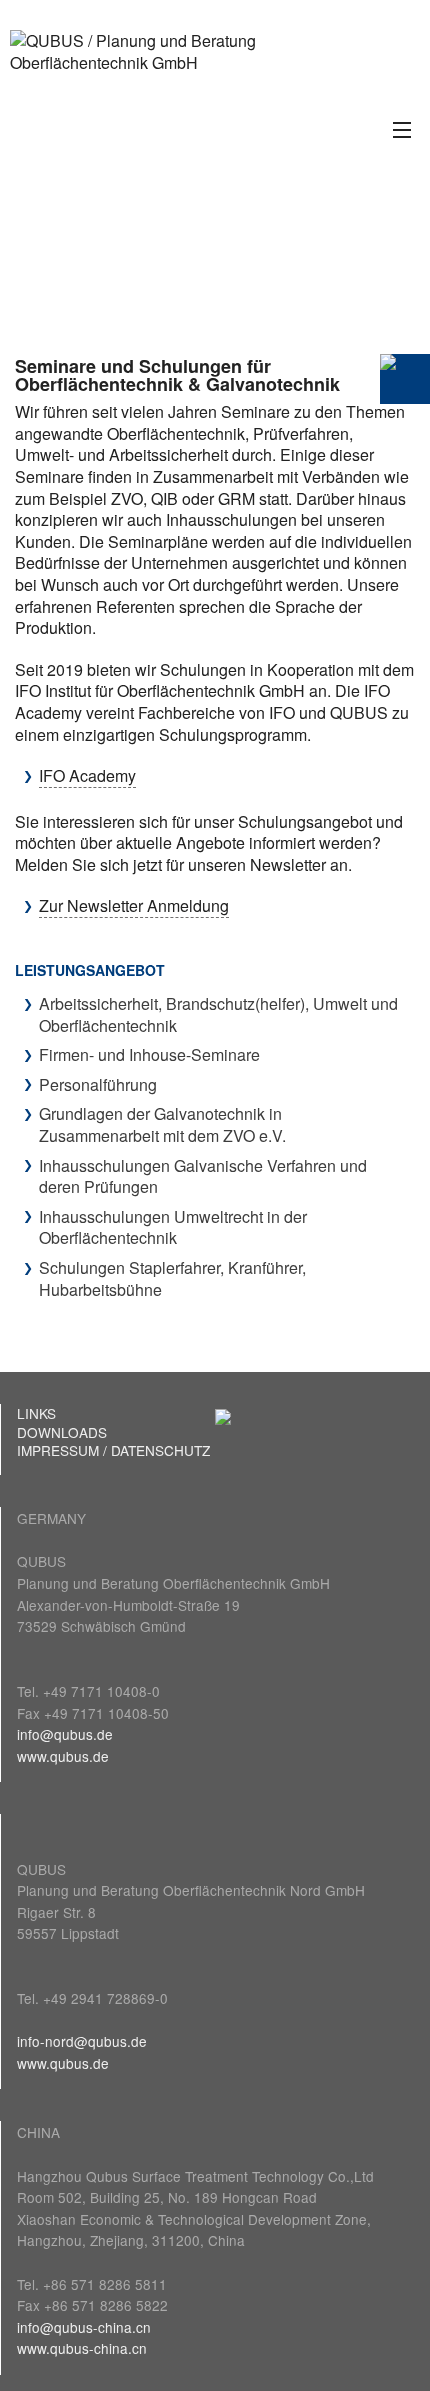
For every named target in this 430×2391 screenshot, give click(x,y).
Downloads (62, 1432)
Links (36, 1413)
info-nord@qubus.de (82, 2041)
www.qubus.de (63, 1756)
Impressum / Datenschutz (113, 1450)
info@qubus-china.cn (84, 2327)
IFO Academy (87, 775)
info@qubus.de (65, 1734)
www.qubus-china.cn (82, 2348)
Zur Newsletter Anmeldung (134, 905)
